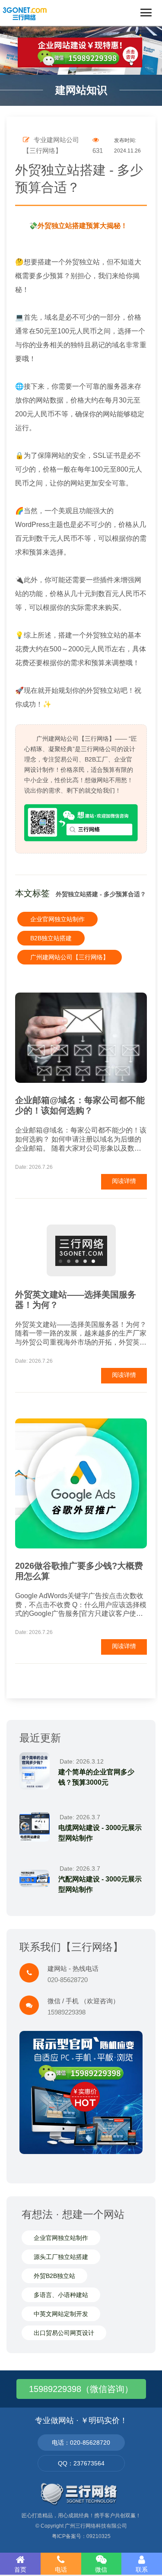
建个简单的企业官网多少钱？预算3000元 (96, 1777)
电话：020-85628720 (81, 2443)
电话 (61, 2570)
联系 (142, 2570)
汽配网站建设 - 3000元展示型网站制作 (100, 1884)
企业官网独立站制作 (57, 919)
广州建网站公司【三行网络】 (70, 957)
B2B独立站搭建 (51, 938)
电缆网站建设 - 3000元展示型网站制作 (100, 1833)
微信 (101, 2570)
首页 (20, 2570)
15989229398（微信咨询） (81, 2389)
